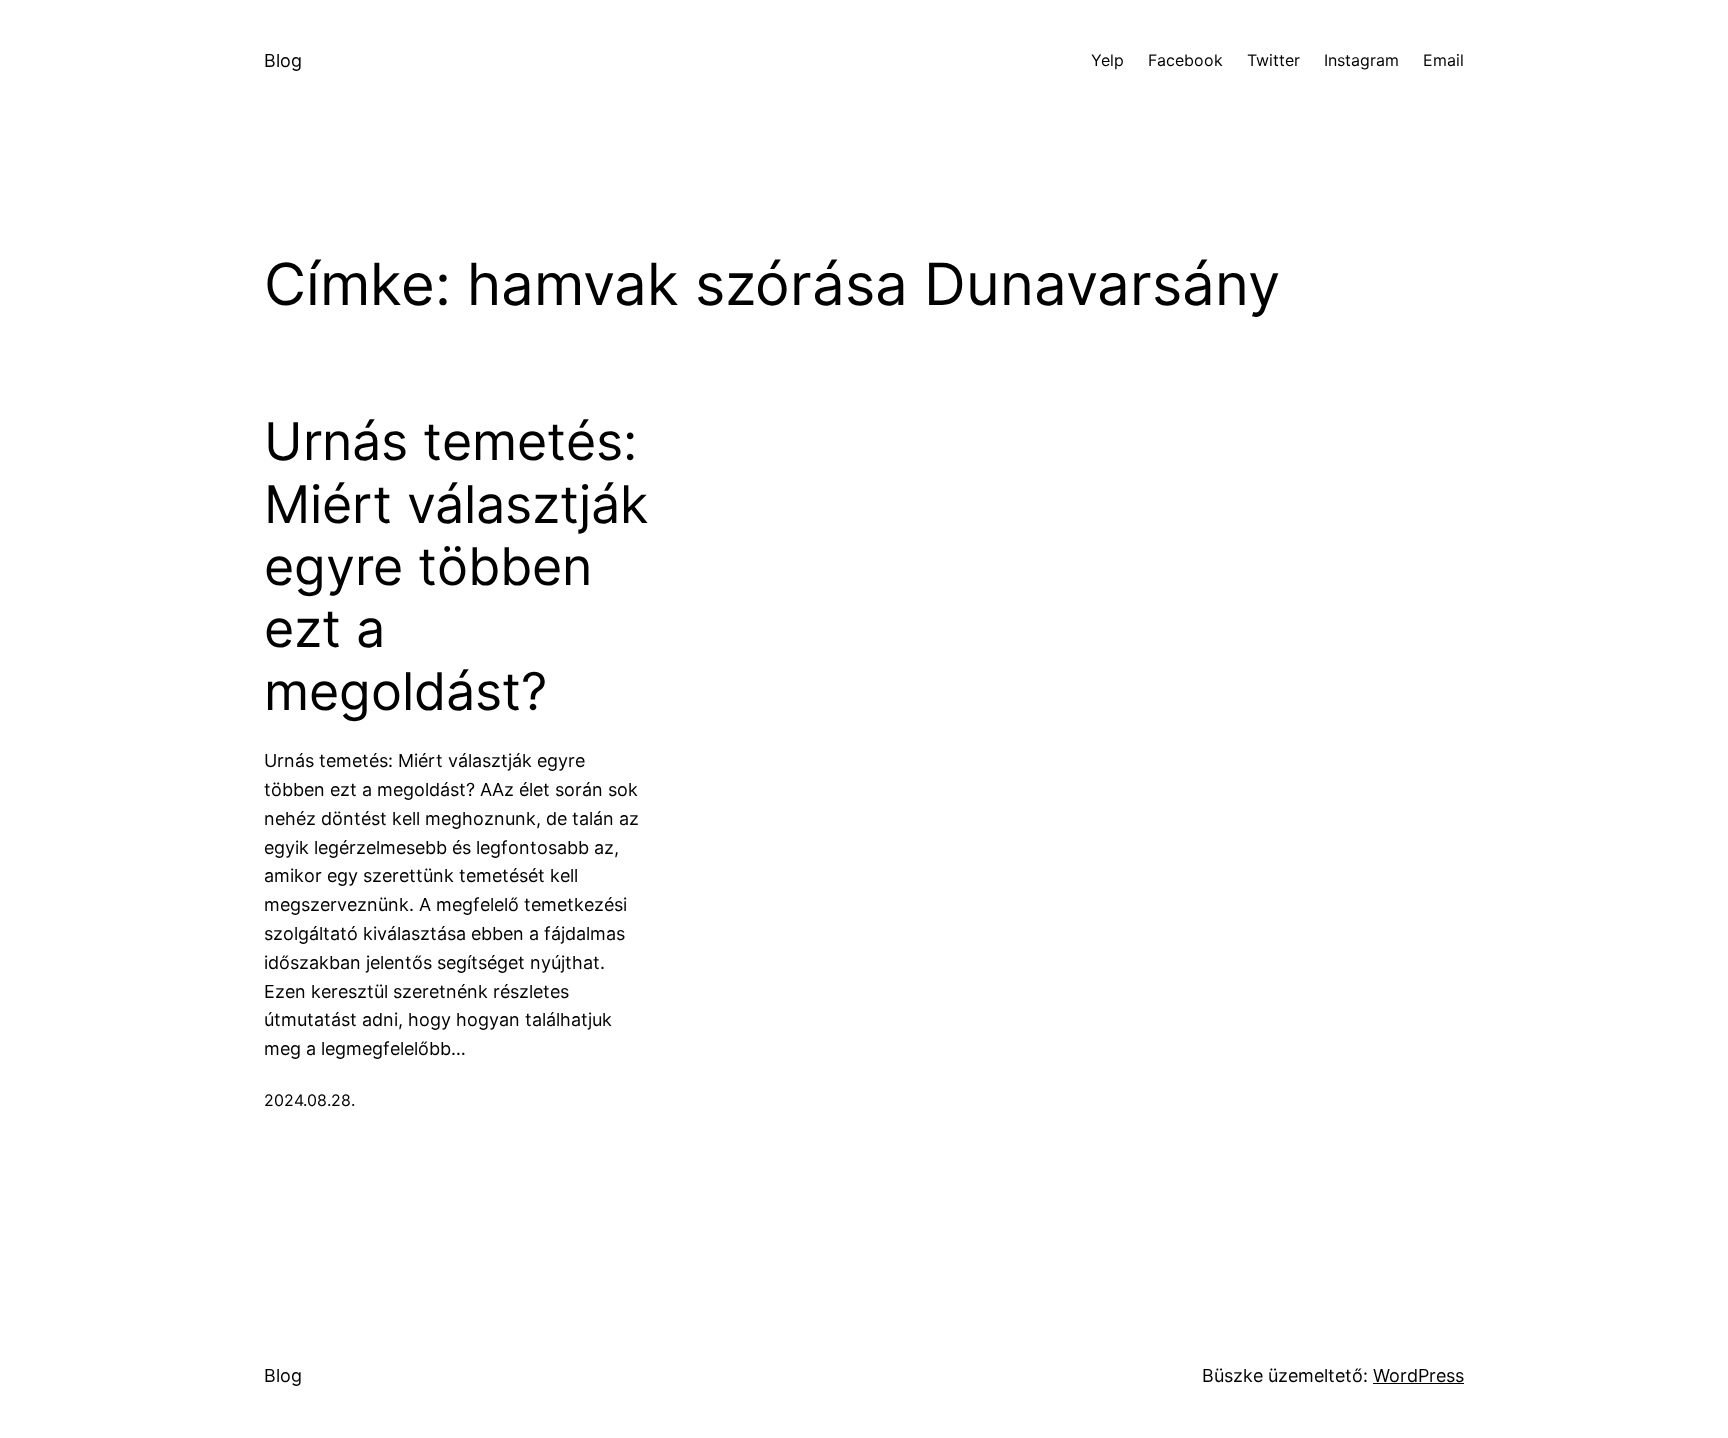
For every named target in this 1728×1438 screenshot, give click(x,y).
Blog (283, 60)
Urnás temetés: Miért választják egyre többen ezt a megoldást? (456, 567)
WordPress (1418, 1375)
